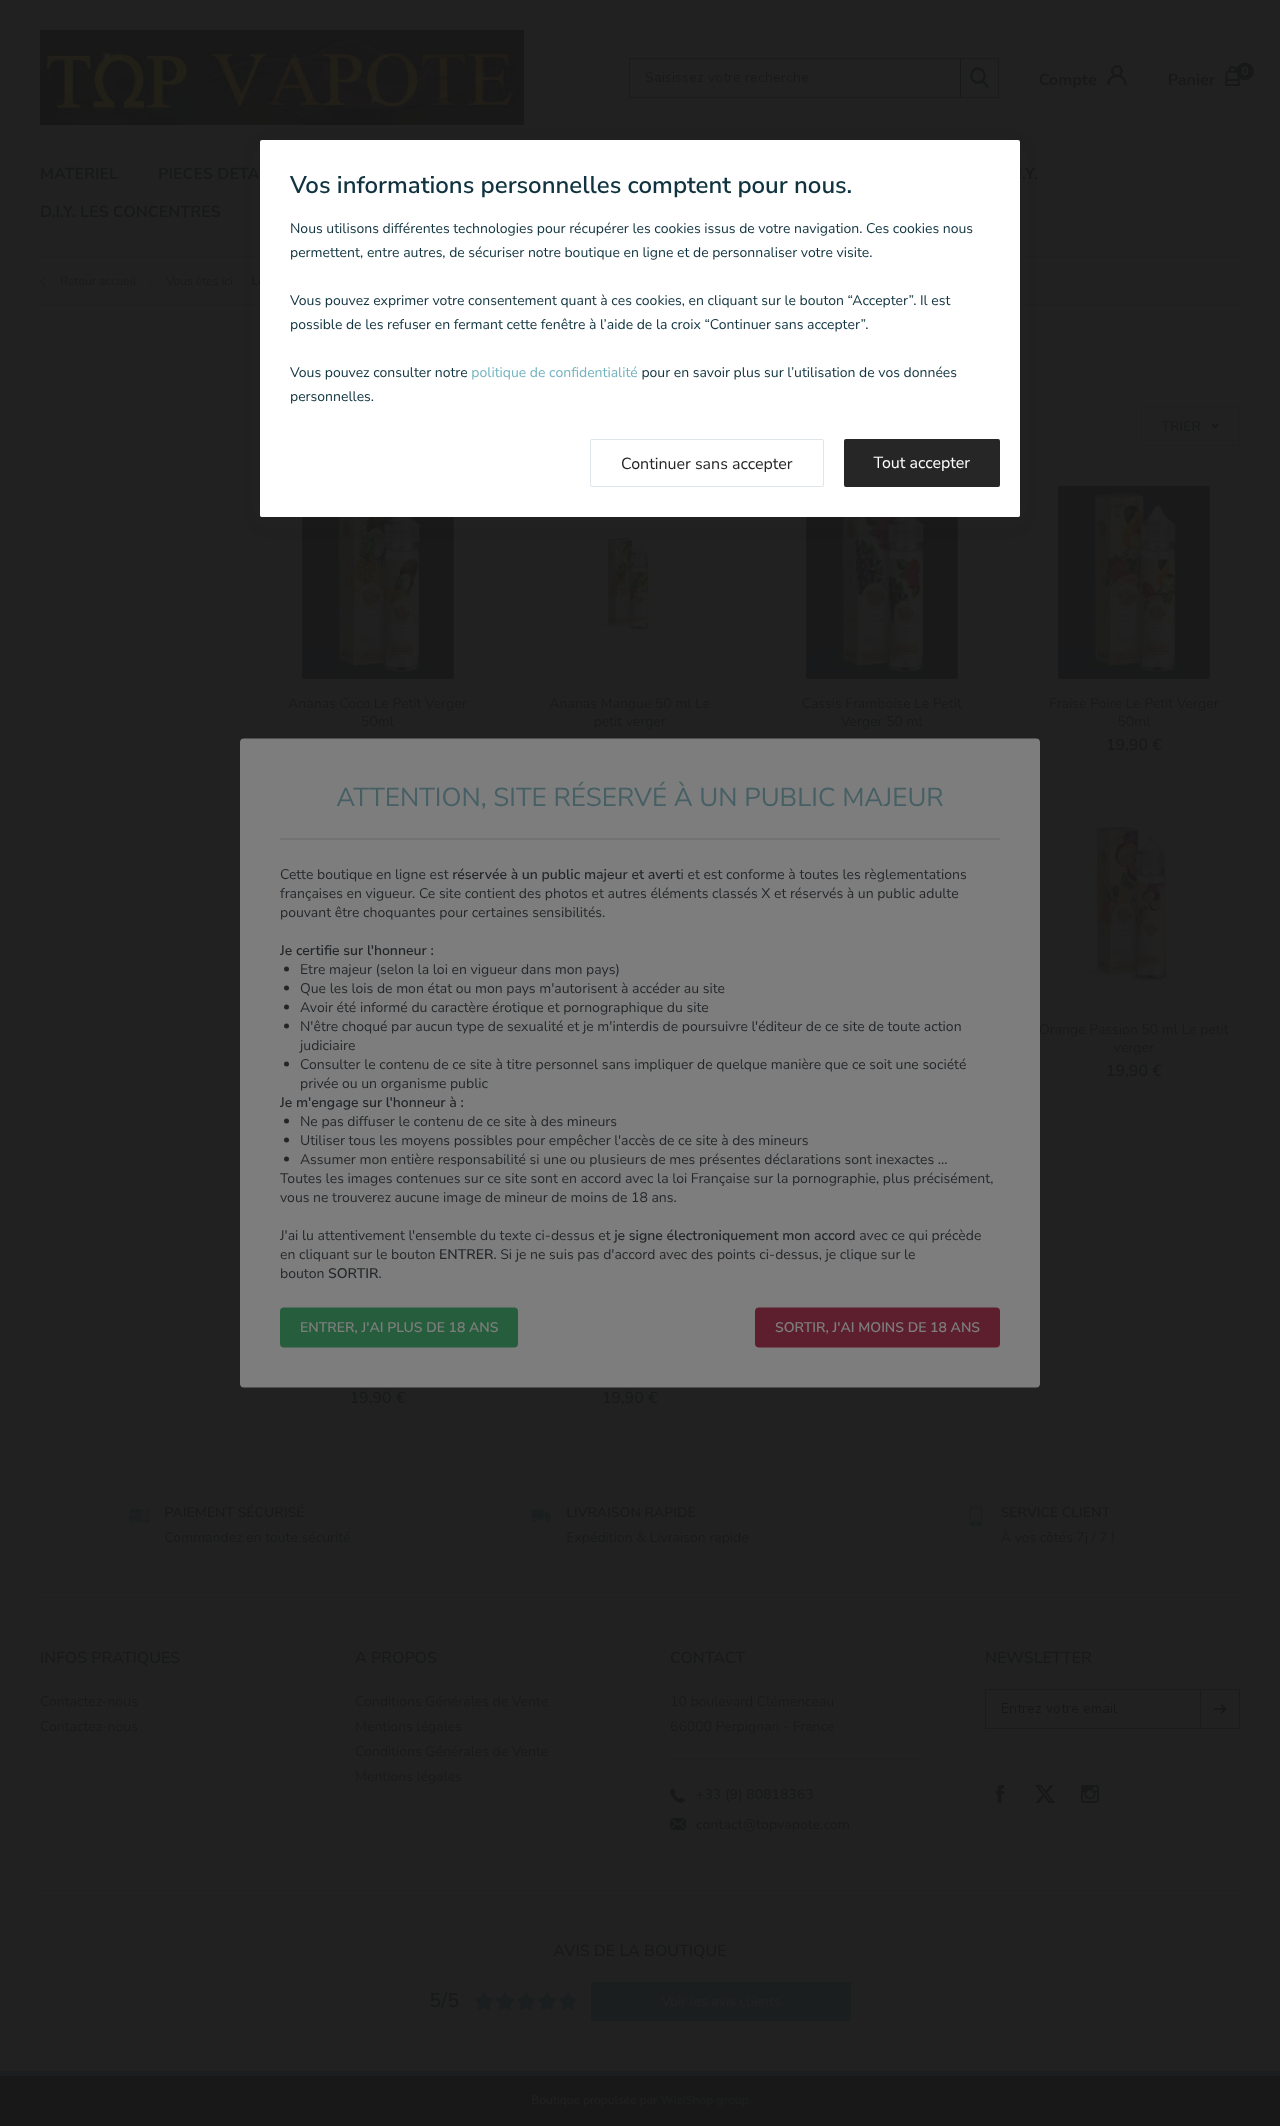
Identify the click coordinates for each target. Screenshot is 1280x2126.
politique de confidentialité (554, 372)
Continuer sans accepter (707, 464)
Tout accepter (922, 463)
